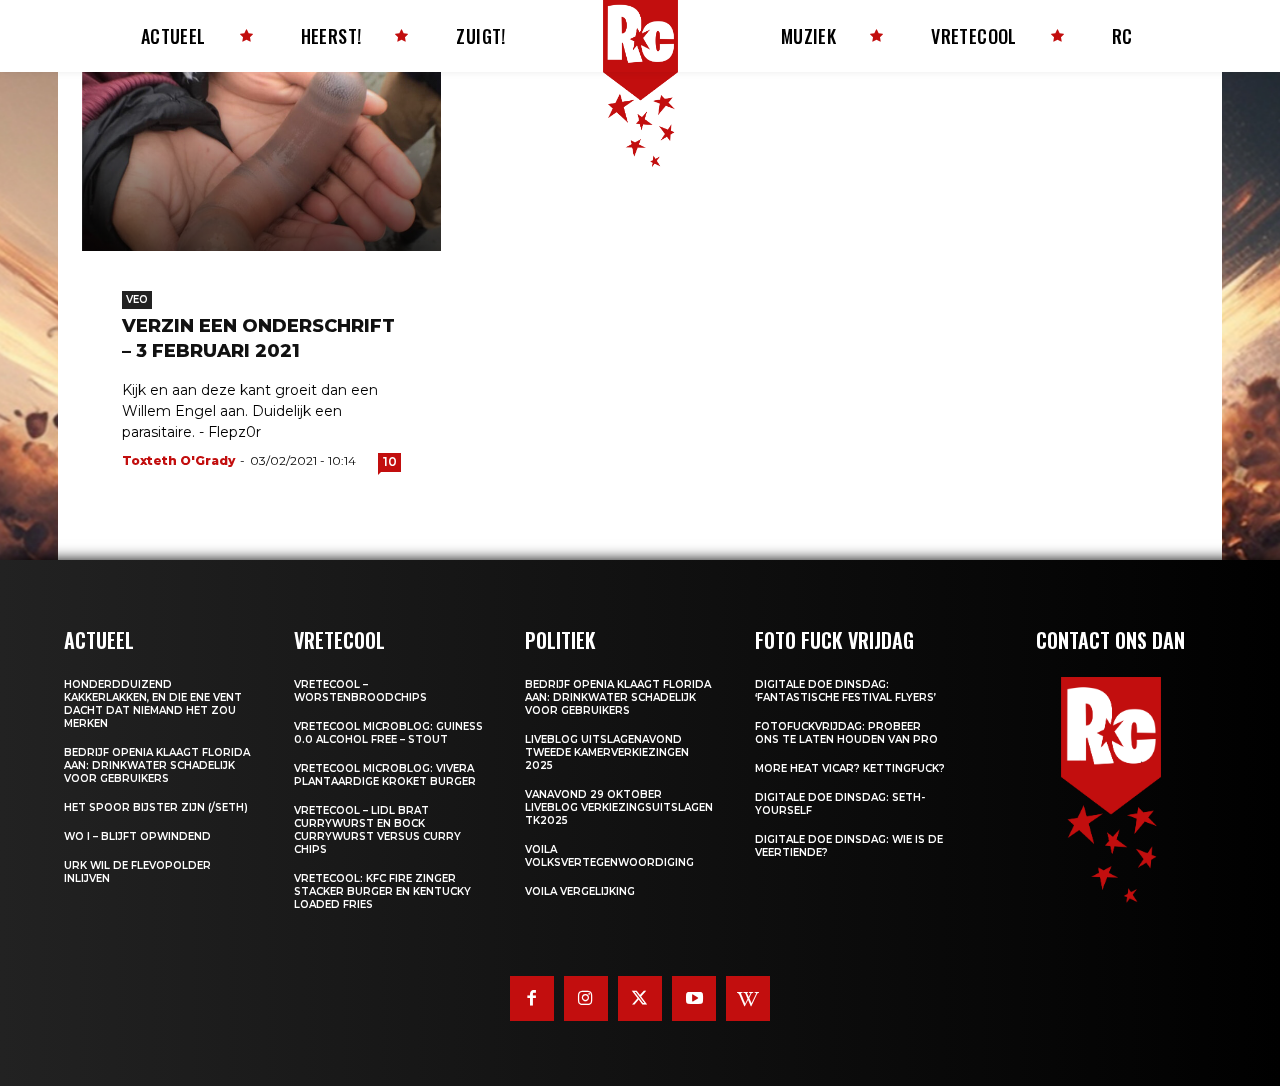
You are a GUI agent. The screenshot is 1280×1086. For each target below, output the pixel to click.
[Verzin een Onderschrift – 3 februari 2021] (261, 161)
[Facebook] (532, 998)
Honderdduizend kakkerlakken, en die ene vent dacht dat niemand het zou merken (153, 704)
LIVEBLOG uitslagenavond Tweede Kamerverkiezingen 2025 (607, 752)
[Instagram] (586, 998)
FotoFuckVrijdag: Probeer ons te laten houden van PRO (846, 733)
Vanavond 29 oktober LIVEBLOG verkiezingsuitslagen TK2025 (619, 807)
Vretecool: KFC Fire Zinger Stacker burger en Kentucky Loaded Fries (382, 891)
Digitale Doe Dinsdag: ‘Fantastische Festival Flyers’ (845, 691)
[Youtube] (694, 998)
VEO (137, 299)
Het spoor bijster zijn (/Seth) (156, 807)
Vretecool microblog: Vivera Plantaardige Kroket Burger (385, 775)
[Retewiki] (748, 998)
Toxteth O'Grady (178, 460)
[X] (640, 998)
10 (390, 461)
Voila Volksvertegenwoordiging (609, 856)
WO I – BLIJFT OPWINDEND (137, 836)
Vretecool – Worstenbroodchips (360, 691)
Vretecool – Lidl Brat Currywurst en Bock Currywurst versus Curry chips (377, 830)
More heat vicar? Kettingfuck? (850, 768)
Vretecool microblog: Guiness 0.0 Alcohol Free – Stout (388, 733)
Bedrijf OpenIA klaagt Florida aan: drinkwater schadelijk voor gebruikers (157, 765)
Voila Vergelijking (580, 891)
